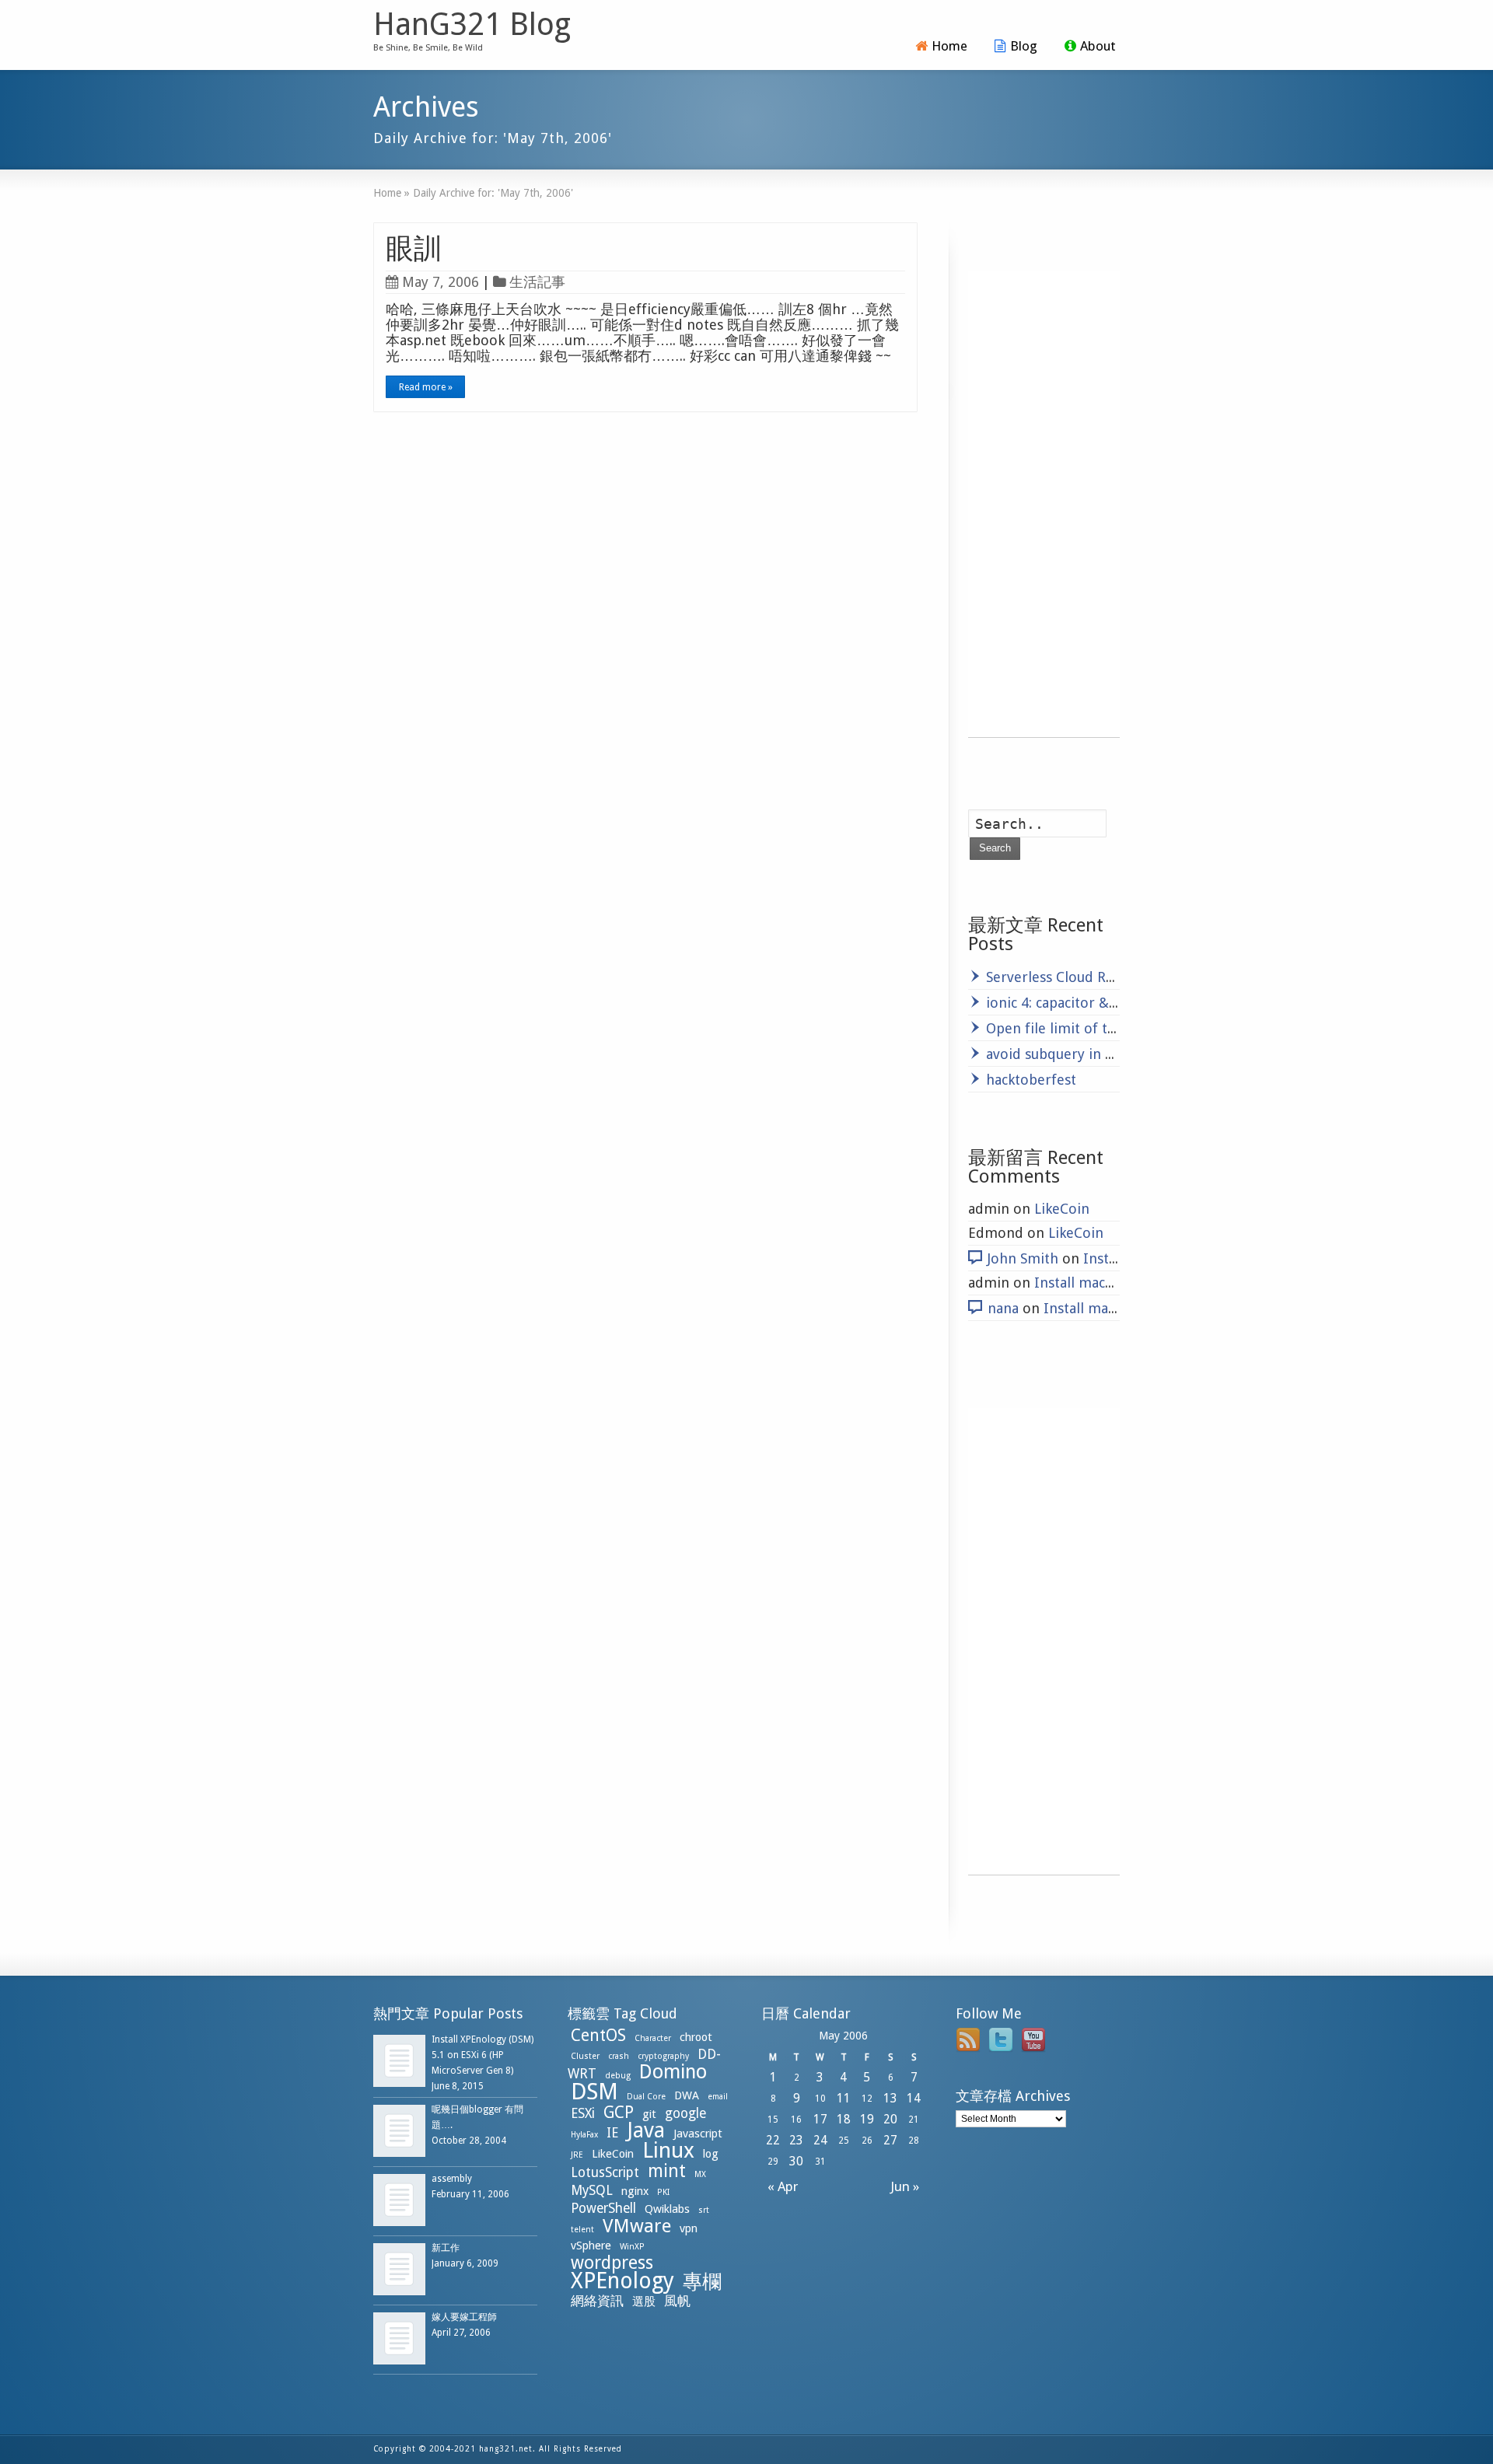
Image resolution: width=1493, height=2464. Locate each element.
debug (618, 2076)
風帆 (677, 2301)
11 (844, 2098)
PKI (663, 2192)
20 (890, 2119)
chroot (696, 2037)
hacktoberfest (1031, 1080)
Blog (1024, 46)
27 (890, 2140)
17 (820, 2119)
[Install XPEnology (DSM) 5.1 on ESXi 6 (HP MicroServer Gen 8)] (399, 2061)
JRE (577, 2155)
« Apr (780, 2186)
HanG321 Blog (472, 25)
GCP (619, 2112)
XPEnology (622, 2281)
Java (646, 2130)
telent (582, 2230)
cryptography (663, 2056)
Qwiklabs (667, 2209)
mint (667, 2171)
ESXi (583, 2113)
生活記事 (537, 282)
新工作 (446, 2248)
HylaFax (584, 2135)
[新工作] (399, 2269)
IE (612, 2133)
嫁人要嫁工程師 (464, 2317)
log (711, 2154)
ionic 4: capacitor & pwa (1062, 1003)
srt (704, 2210)
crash (619, 2056)
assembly (452, 2179)
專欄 (702, 2282)
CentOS (598, 2035)
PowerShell (603, 2208)
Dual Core (646, 2097)
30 (796, 2161)
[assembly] (399, 2200)
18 (844, 2119)
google (685, 2113)
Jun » (908, 2186)
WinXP (632, 2247)
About (1098, 46)
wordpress (612, 2263)
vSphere (591, 2246)
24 (820, 2140)
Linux (668, 2150)
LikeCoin (1062, 1209)
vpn (689, 2228)
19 (867, 2119)
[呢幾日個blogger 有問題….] (399, 2131)
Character (653, 2038)
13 (890, 2098)
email (718, 2097)
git (649, 2114)
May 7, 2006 (441, 282)
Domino (673, 2072)
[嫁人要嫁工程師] (399, 2338)
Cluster (585, 2056)
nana (1003, 1308)
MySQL (592, 2190)
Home (949, 46)
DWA (687, 2095)
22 (773, 2140)
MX (700, 2174)
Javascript (698, 2134)
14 (914, 2098)
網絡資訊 (597, 2301)
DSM (594, 2092)
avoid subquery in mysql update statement (1125, 1054)
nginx (635, 2191)
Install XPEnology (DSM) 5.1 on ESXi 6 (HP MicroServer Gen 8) (483, 2055)
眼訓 (414, 248)
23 (796, 2140)
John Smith (1023, 1258)
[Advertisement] (1044, 504)
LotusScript (605, 2172)
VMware (637, 2226)
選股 (644, 2301)
